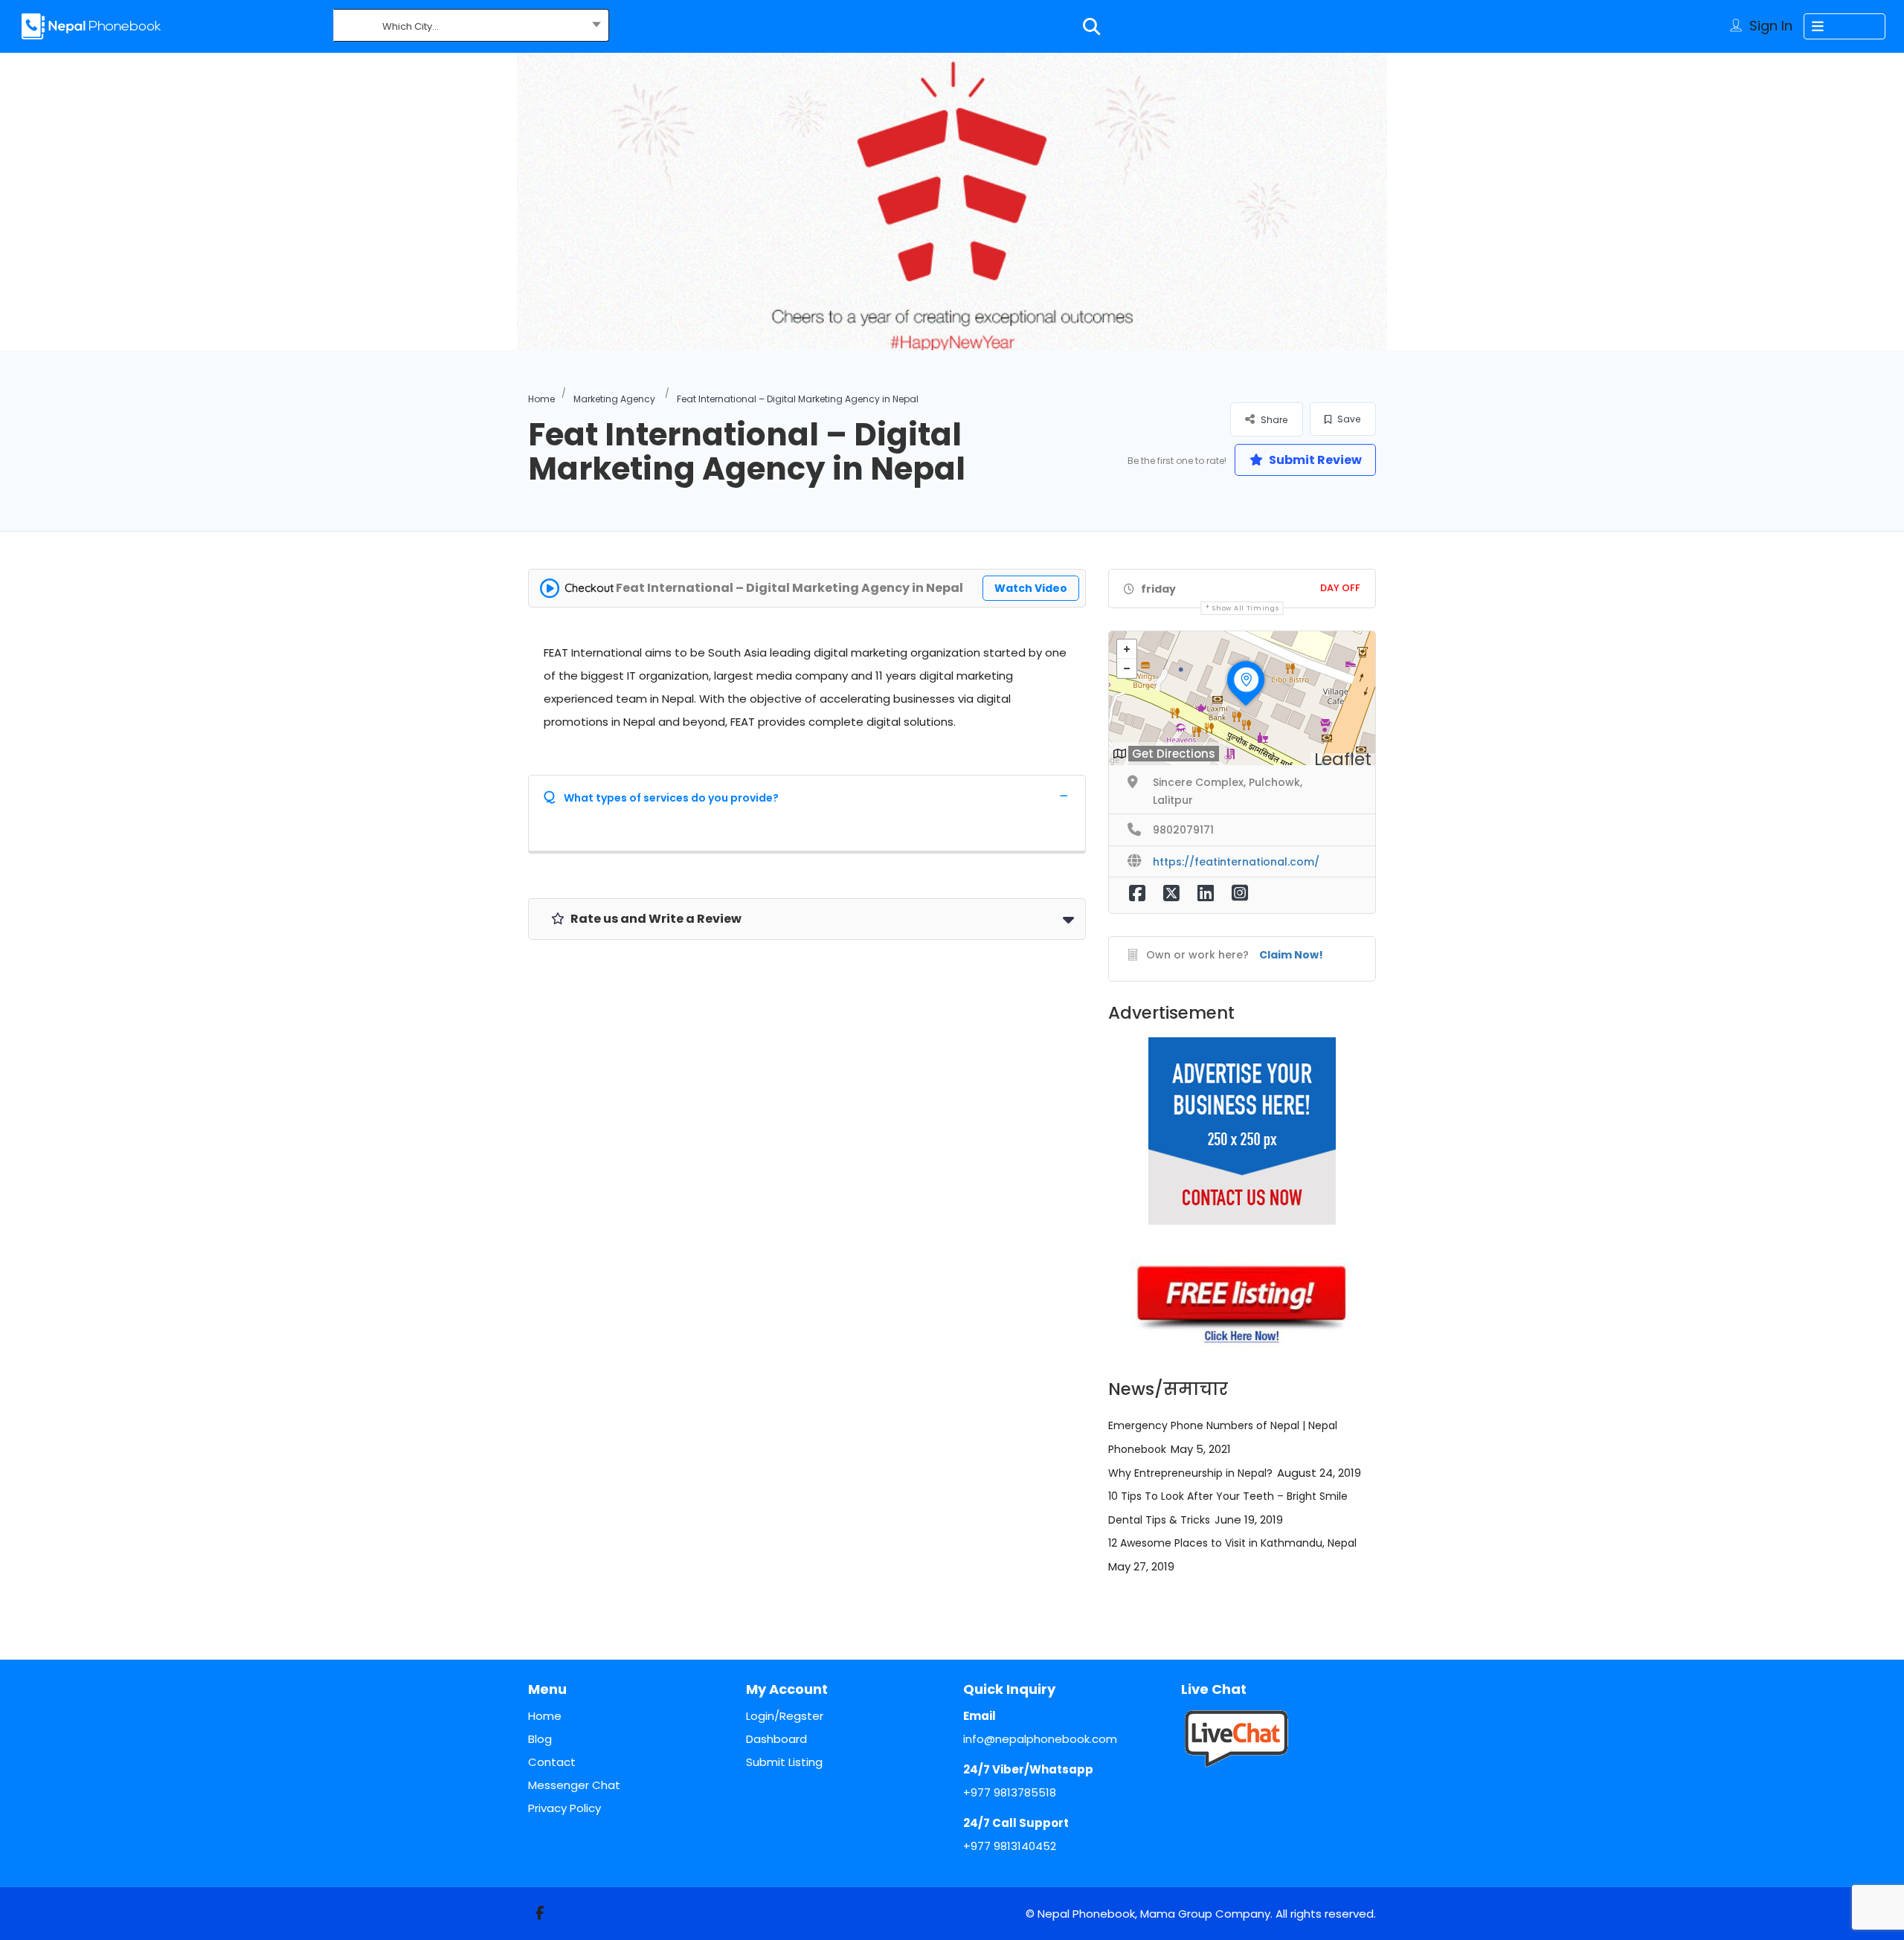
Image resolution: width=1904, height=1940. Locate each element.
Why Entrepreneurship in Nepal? (1190, 1473)
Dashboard (776, 1739)
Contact (552, 1762)
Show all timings (1245, 608)
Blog (540, 1739)
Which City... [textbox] (411, 26)
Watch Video (1031, 588)
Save (1348, 419)
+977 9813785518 (1010, 1792)
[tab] (807, 795)
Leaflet (1343, 759)
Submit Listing (784, 1762)
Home (541, 399)
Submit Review (1314, 460)
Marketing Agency (614, 399)
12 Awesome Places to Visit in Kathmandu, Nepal (1232, 1543)
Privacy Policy (565, 1808)
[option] (952, 202)
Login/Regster (785, 1716)
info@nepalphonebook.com (1040, 1739)
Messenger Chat (574, 1785)
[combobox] (471, 27)
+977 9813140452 (1010, 1846)
